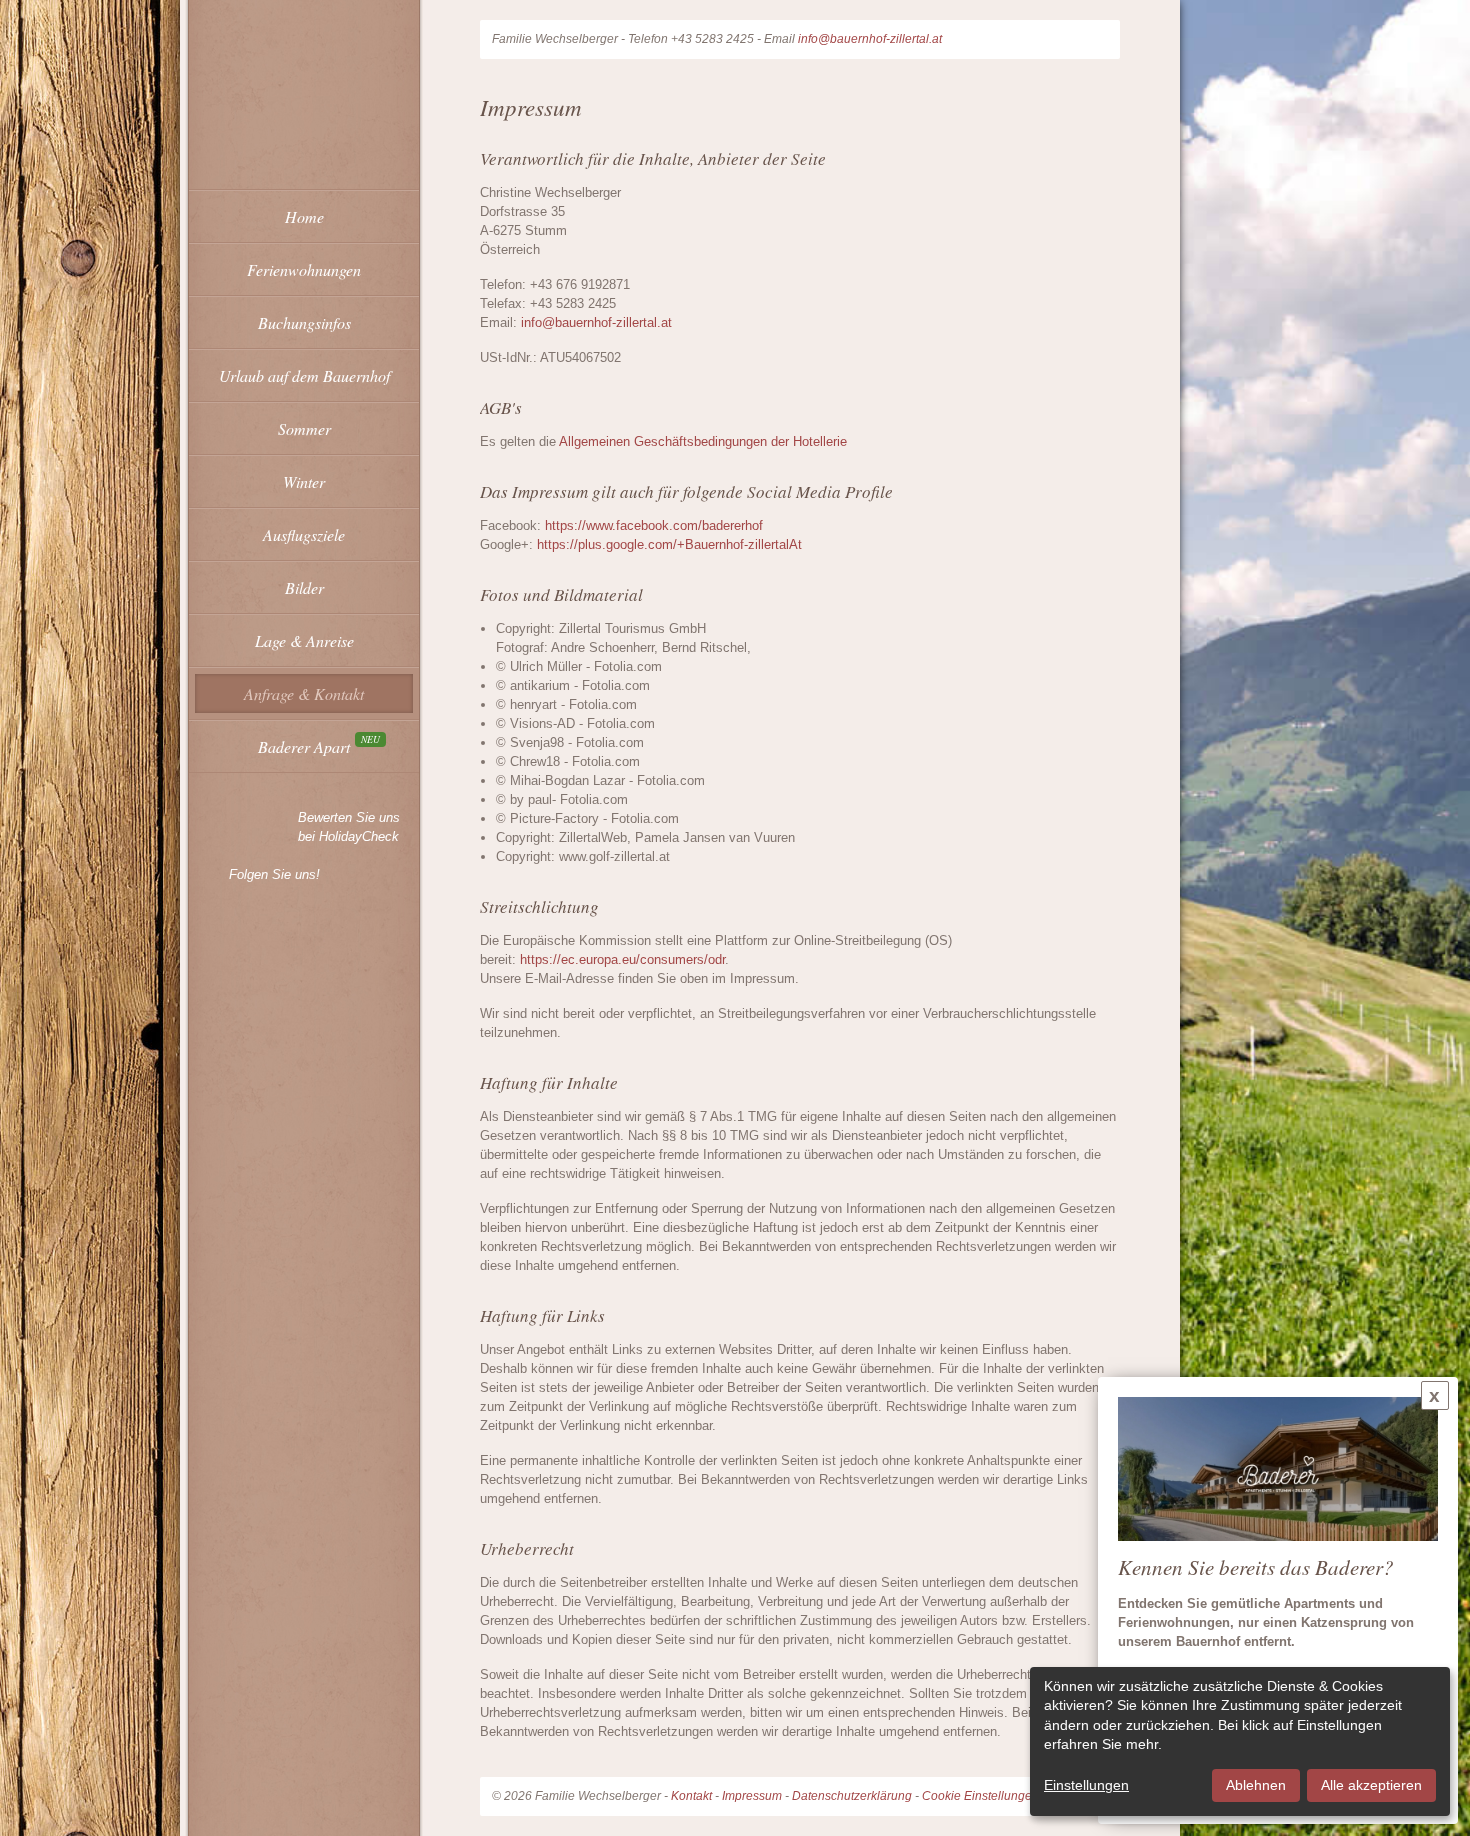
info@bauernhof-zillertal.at (870, 39)
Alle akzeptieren (1371, 1785)
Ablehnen (1256, 1785)
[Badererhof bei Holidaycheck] (240, 826)
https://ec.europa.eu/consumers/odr (622, 959)
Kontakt (691, 1796)
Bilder (304, 587)
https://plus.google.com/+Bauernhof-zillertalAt (669, 544)
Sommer (304, 428)
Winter (304, 481)
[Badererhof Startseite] (304, 74)
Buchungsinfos (304, 322)
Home (304, 216)
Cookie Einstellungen (980, 1796)
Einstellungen (1086, 1785)
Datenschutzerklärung (852, 1796)
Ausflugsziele (304, 534)
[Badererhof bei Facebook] (211, 874)
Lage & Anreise (304, 640)
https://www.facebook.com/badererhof (654, 525)
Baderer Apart (304, 746)
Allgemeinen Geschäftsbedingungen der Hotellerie (703, 441)
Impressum (752, 1796)
